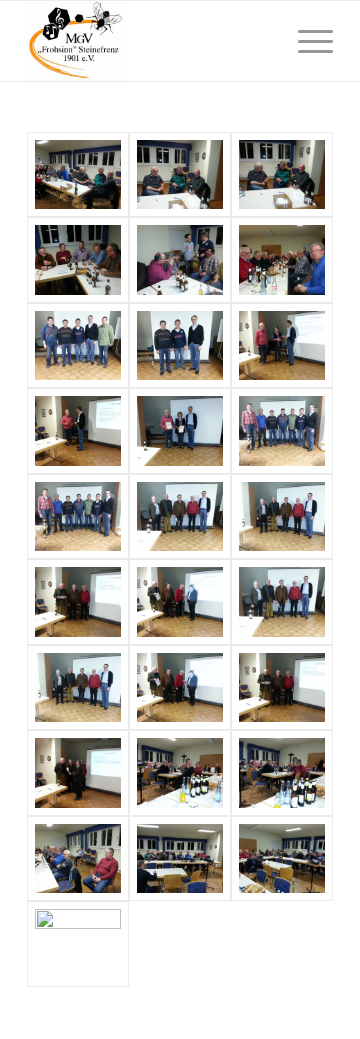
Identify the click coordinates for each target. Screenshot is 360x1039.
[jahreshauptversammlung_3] (282, 858)
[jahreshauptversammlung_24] (282, 259)
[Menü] (305, 41)
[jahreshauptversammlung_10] (180, 687)
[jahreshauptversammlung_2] (78, 943)
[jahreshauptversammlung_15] (282, 516)
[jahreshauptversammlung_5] (78, 858)
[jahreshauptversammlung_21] (78, 516)
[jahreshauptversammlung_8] (78, 772)
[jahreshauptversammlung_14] (180, 601)
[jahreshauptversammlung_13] (78, 601)
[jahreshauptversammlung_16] (180, 516)
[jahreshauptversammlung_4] (180, 858)
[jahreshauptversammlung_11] (78, 687)
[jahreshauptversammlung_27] (282, 174)
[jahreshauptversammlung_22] (180, 345)
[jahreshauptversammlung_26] (78, 259)
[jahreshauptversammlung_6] (282, 772)
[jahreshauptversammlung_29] (78, 174)
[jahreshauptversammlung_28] (180, 174)
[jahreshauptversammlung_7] (180, 772)
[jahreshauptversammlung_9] (282, 687)
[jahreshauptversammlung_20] (282, 430)
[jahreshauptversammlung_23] (78, 345)
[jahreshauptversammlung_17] (282, 345)
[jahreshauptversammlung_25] (180, 259)
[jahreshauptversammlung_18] (78, 430)
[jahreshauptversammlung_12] (282, 601)
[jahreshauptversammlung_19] (180, 430)
